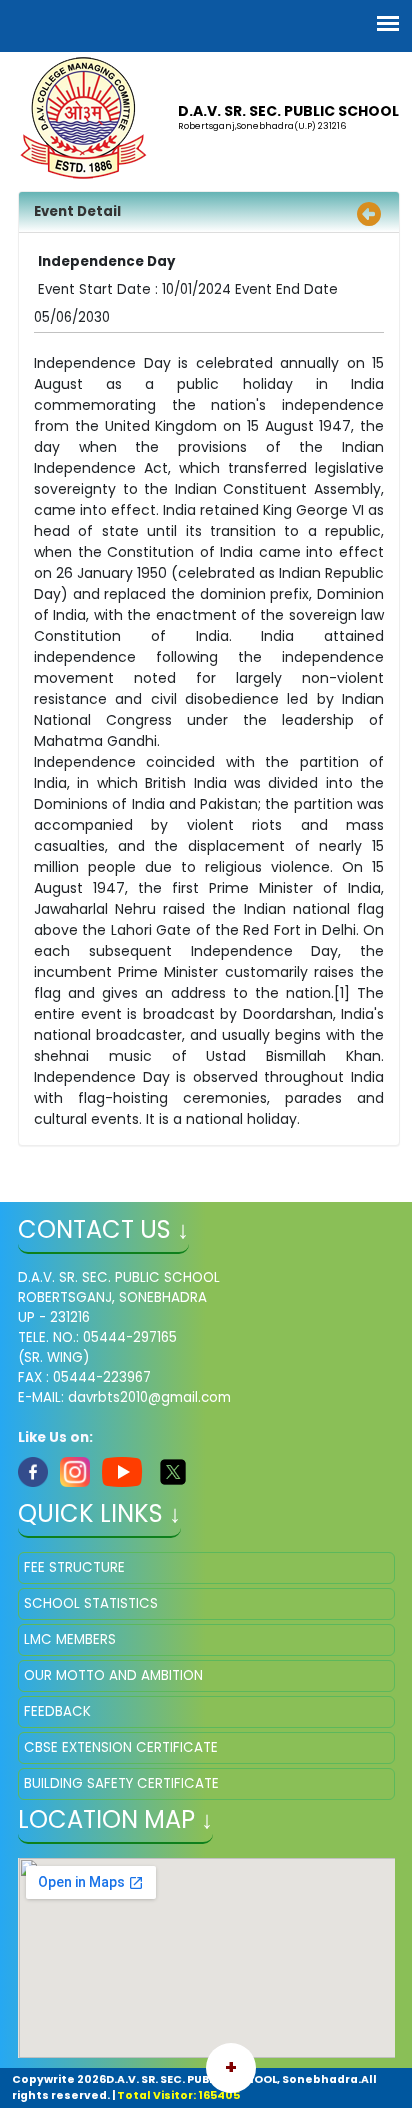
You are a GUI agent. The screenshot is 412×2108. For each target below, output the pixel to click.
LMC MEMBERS (70, 1639)
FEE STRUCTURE (74, 1567)
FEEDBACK (57, 1711)
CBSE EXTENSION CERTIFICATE (121, 1747)
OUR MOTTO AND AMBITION (113, 1675)
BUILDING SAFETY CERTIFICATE (121, 1783)
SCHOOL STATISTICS (91, 1603)
